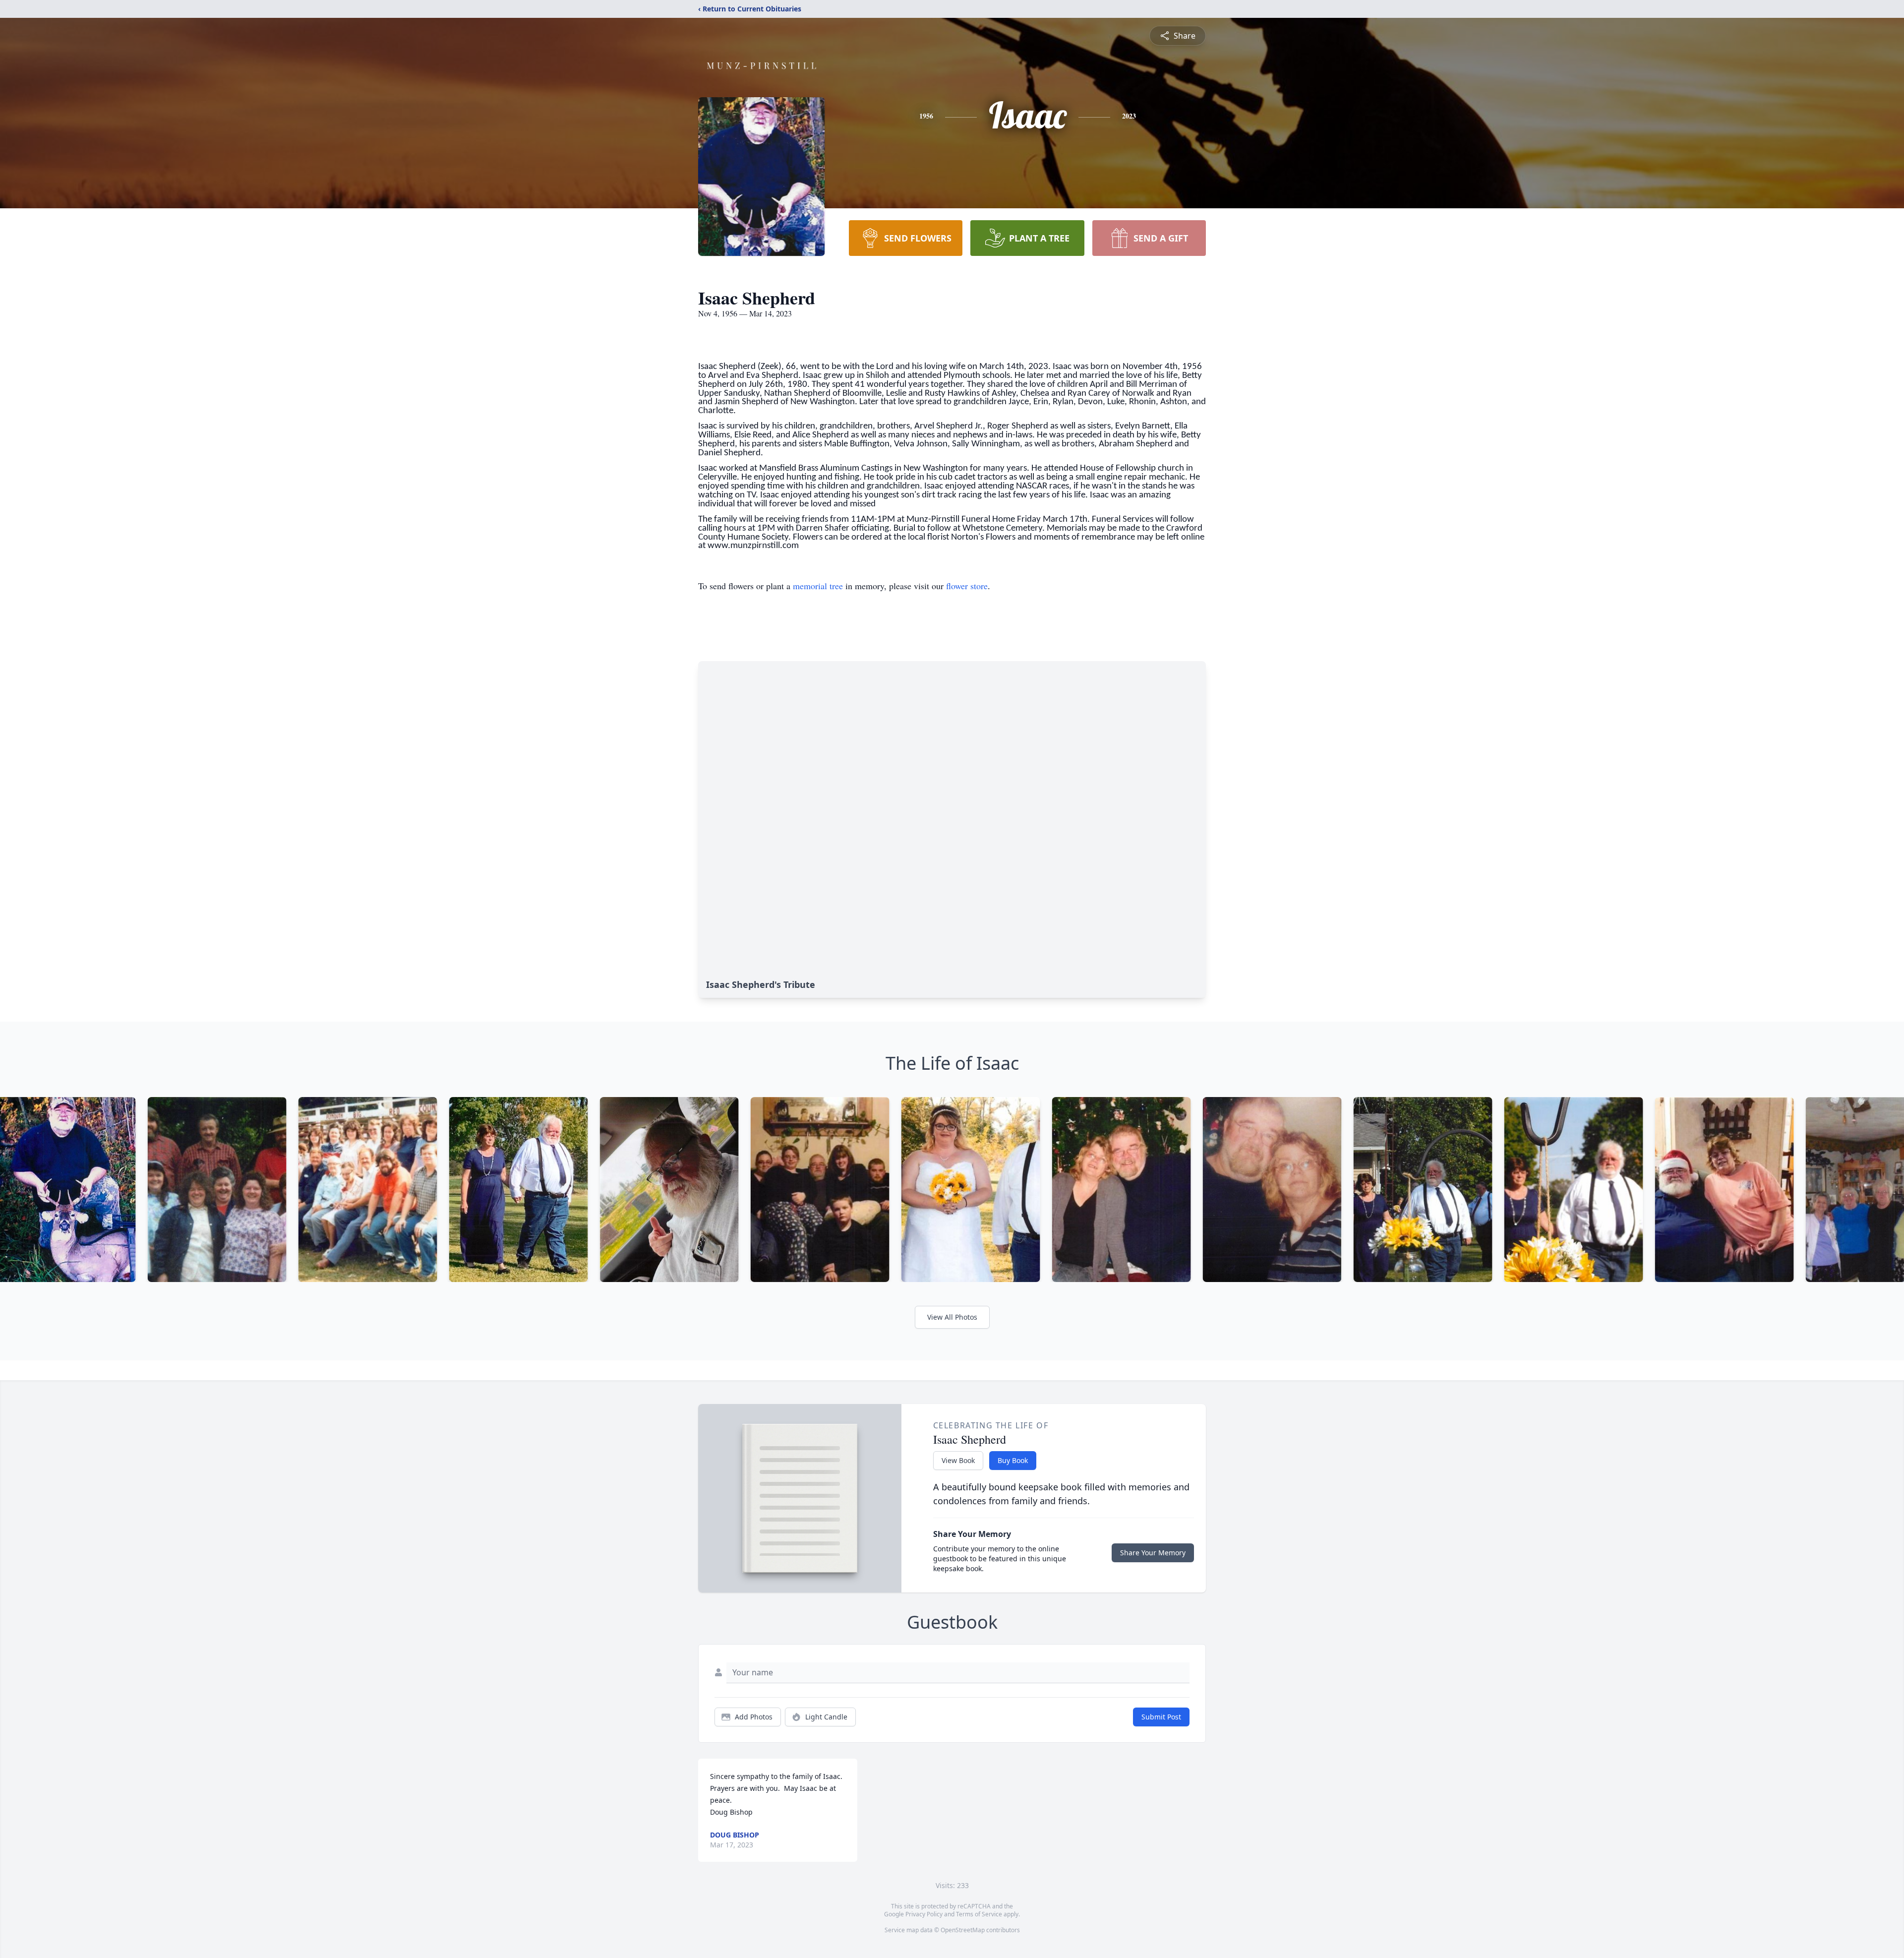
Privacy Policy (924, 1914)
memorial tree (818, 586)
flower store (967, 586)
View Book (958, 1460)
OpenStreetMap (963, 1930)
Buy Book (1013, 1460)
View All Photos (952, 1317)
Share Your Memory (1153, 1553)
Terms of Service (979, 1914)
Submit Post (1161, 1717)
